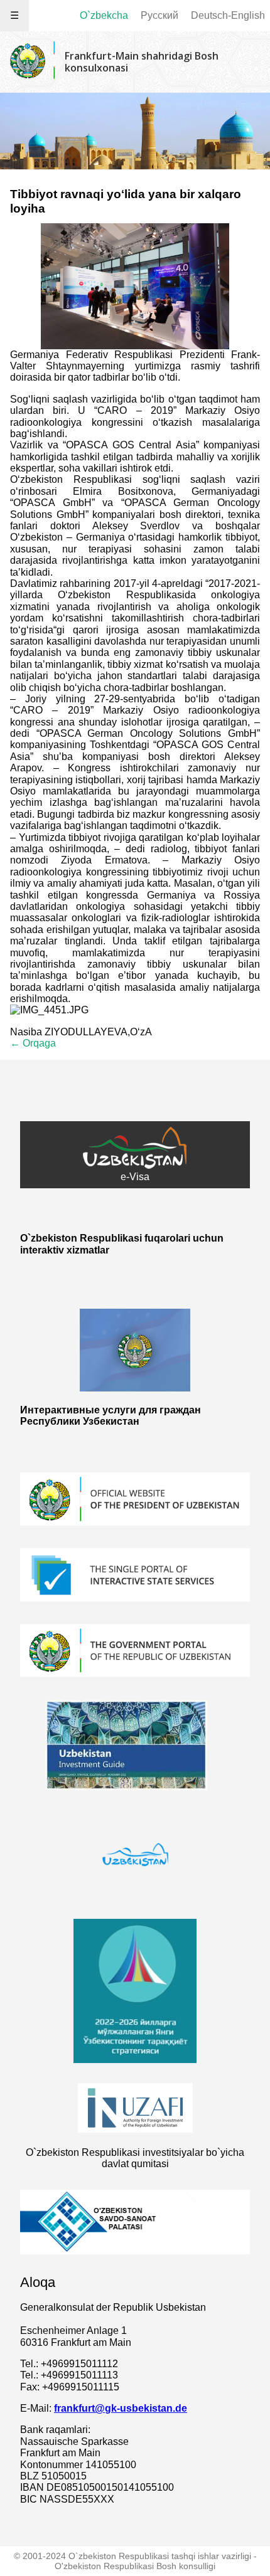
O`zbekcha (104, 15)
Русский (159, 15)
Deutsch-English (228, 15)
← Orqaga (33, 1043)
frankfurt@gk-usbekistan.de (121, 2408)
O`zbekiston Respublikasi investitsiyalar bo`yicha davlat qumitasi (135, 2158)
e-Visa (135, 1177)
